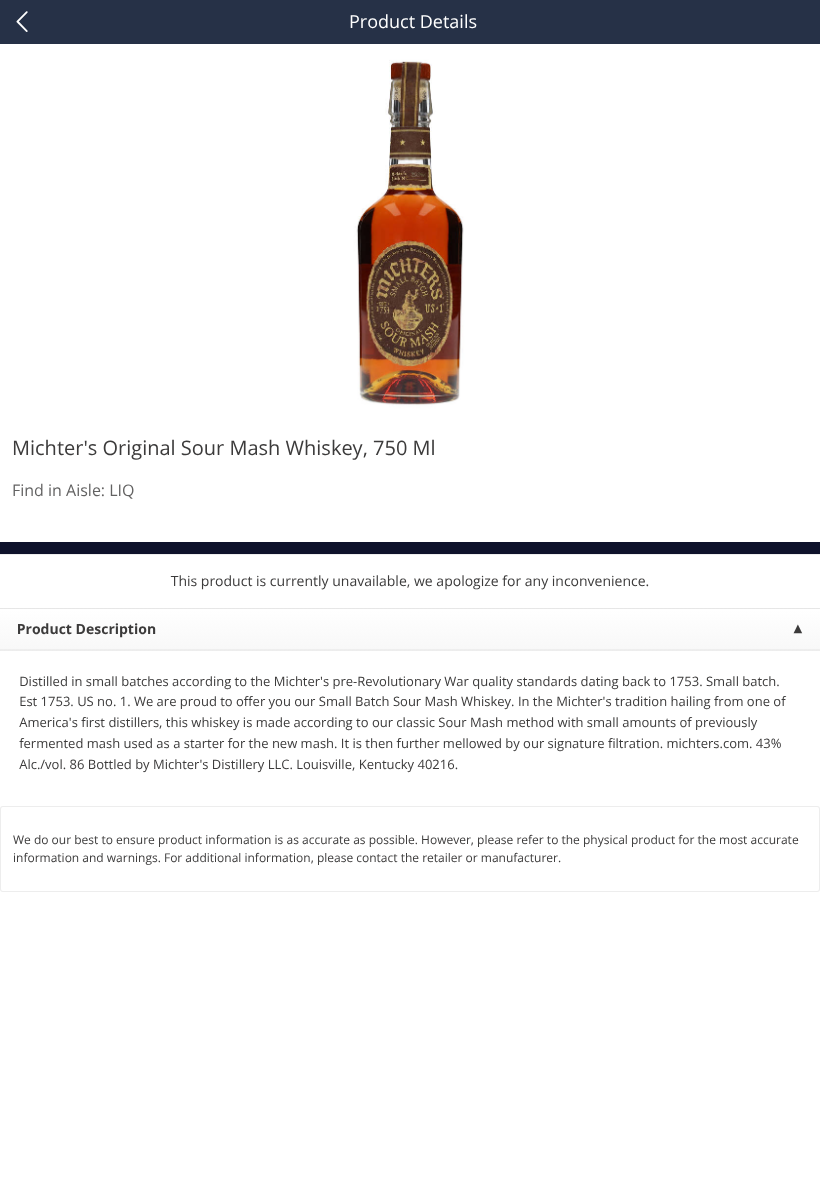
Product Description (86, 629)
